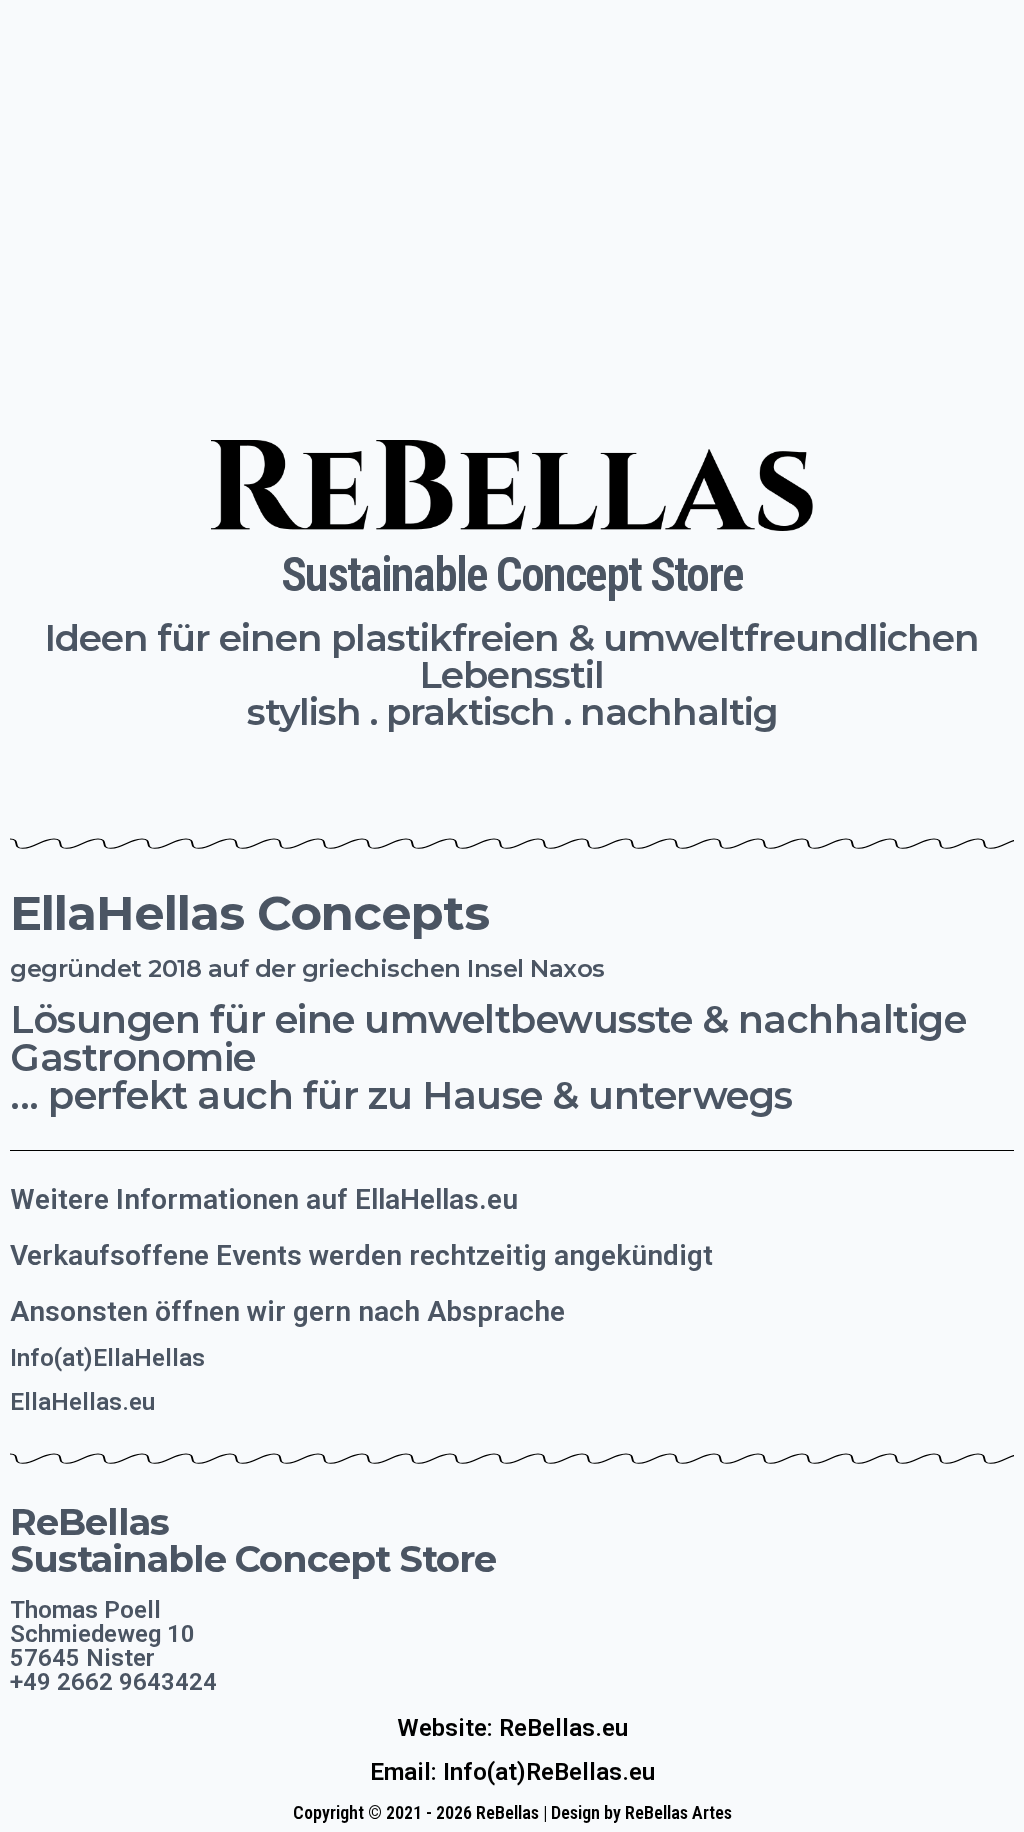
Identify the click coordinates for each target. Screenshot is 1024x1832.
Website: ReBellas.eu (512, 1728)
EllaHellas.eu (82, 1402)
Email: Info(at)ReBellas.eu (512, 1772)
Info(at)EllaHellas (107, 1358)
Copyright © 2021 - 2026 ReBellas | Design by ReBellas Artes (512, 1812)
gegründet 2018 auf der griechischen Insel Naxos (307, 968)
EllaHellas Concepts (249, 913)
